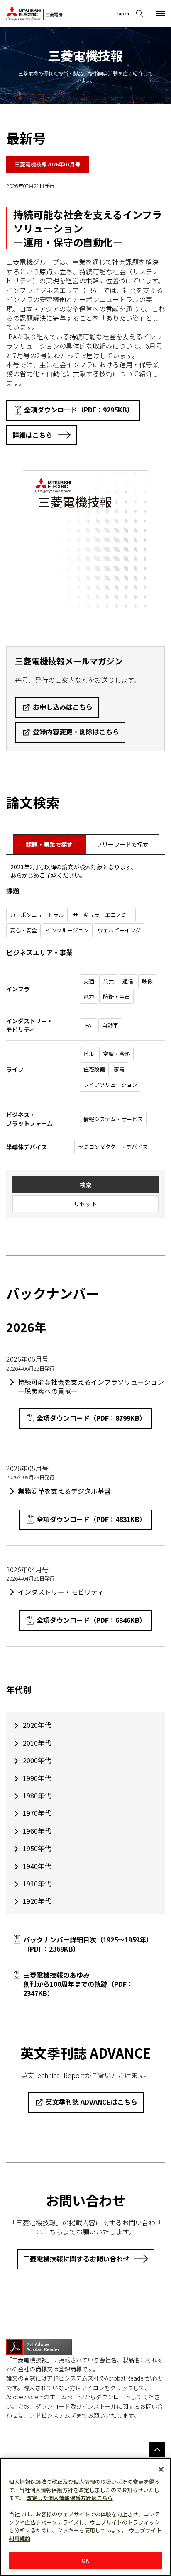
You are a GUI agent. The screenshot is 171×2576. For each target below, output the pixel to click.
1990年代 (37, 1778)
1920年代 (37, 1901)
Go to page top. (157, 2450)
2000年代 (37, 1760)
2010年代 (37, 1743)
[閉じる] (161, 2469)
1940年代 (37, 1866)
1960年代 (37, 1831)
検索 (85, 1185)
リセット (85, 1204)
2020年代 (37, 1725)
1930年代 (37, 1883)
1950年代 (37, 1848)
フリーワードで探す (122, 844)
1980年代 (37, 1795)
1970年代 (37, 1813)
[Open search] (139, 13)
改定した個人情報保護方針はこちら (70, 2498)
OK (85, 2560)
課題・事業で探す (49, 844)
